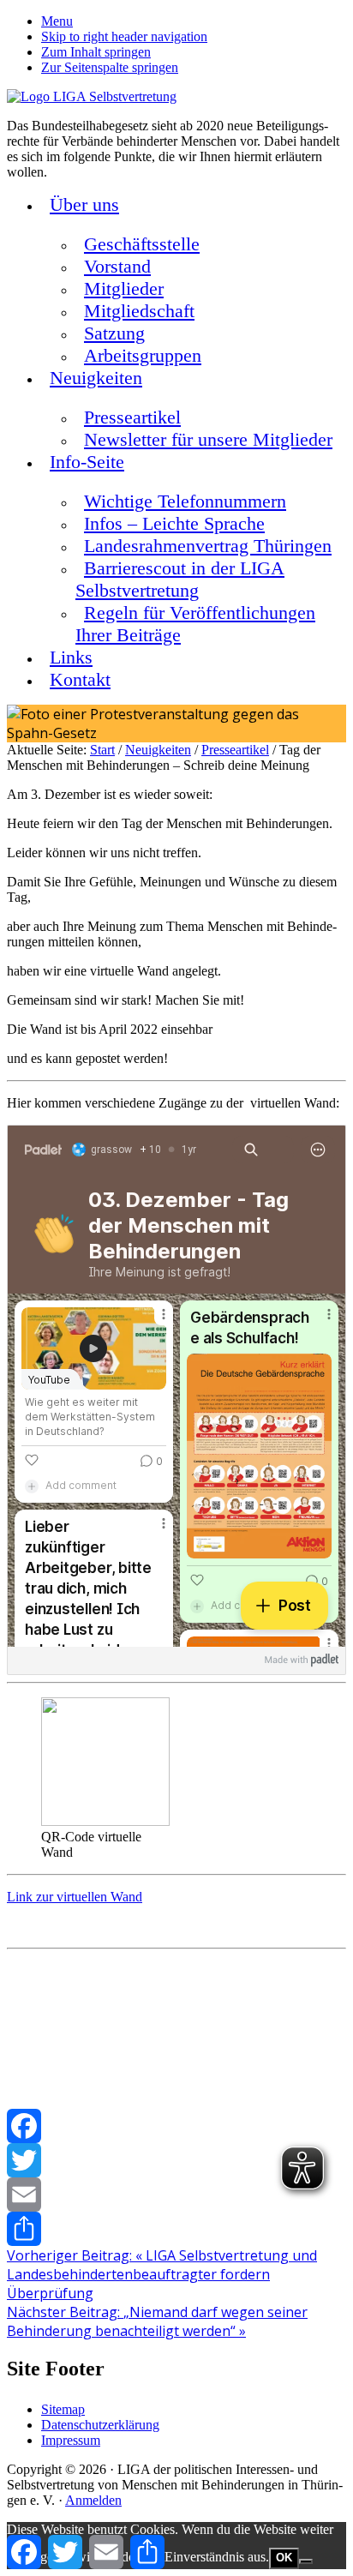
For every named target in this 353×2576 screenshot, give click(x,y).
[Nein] (306, 2561)
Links (71, 657)
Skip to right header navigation (124, 36)
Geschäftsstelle (142, 244)
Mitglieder (124, 288)
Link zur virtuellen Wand (75, 1897)
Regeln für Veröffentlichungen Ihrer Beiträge (195, 624)
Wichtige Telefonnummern (185, 501)
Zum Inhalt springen (96, 52)
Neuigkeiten (96, 378)
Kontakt (80, 679)
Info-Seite (87, 462)
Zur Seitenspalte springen (110, 67)
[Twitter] (176, 2160)
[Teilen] (176, 2229)
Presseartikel (132, 417)
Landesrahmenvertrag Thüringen (208, 546)
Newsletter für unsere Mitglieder (208, 439)
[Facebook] (176, 2126)
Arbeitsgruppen (143, 355)
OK (284, 2558)
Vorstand (117, 266)
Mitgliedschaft (139, 311)
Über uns (84, 204)
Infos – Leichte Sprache (174, 523)
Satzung (114, 333)
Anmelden (93, 2500)
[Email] (176, 2195)
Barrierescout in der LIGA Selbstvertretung (180, 579)
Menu (57, 21)
